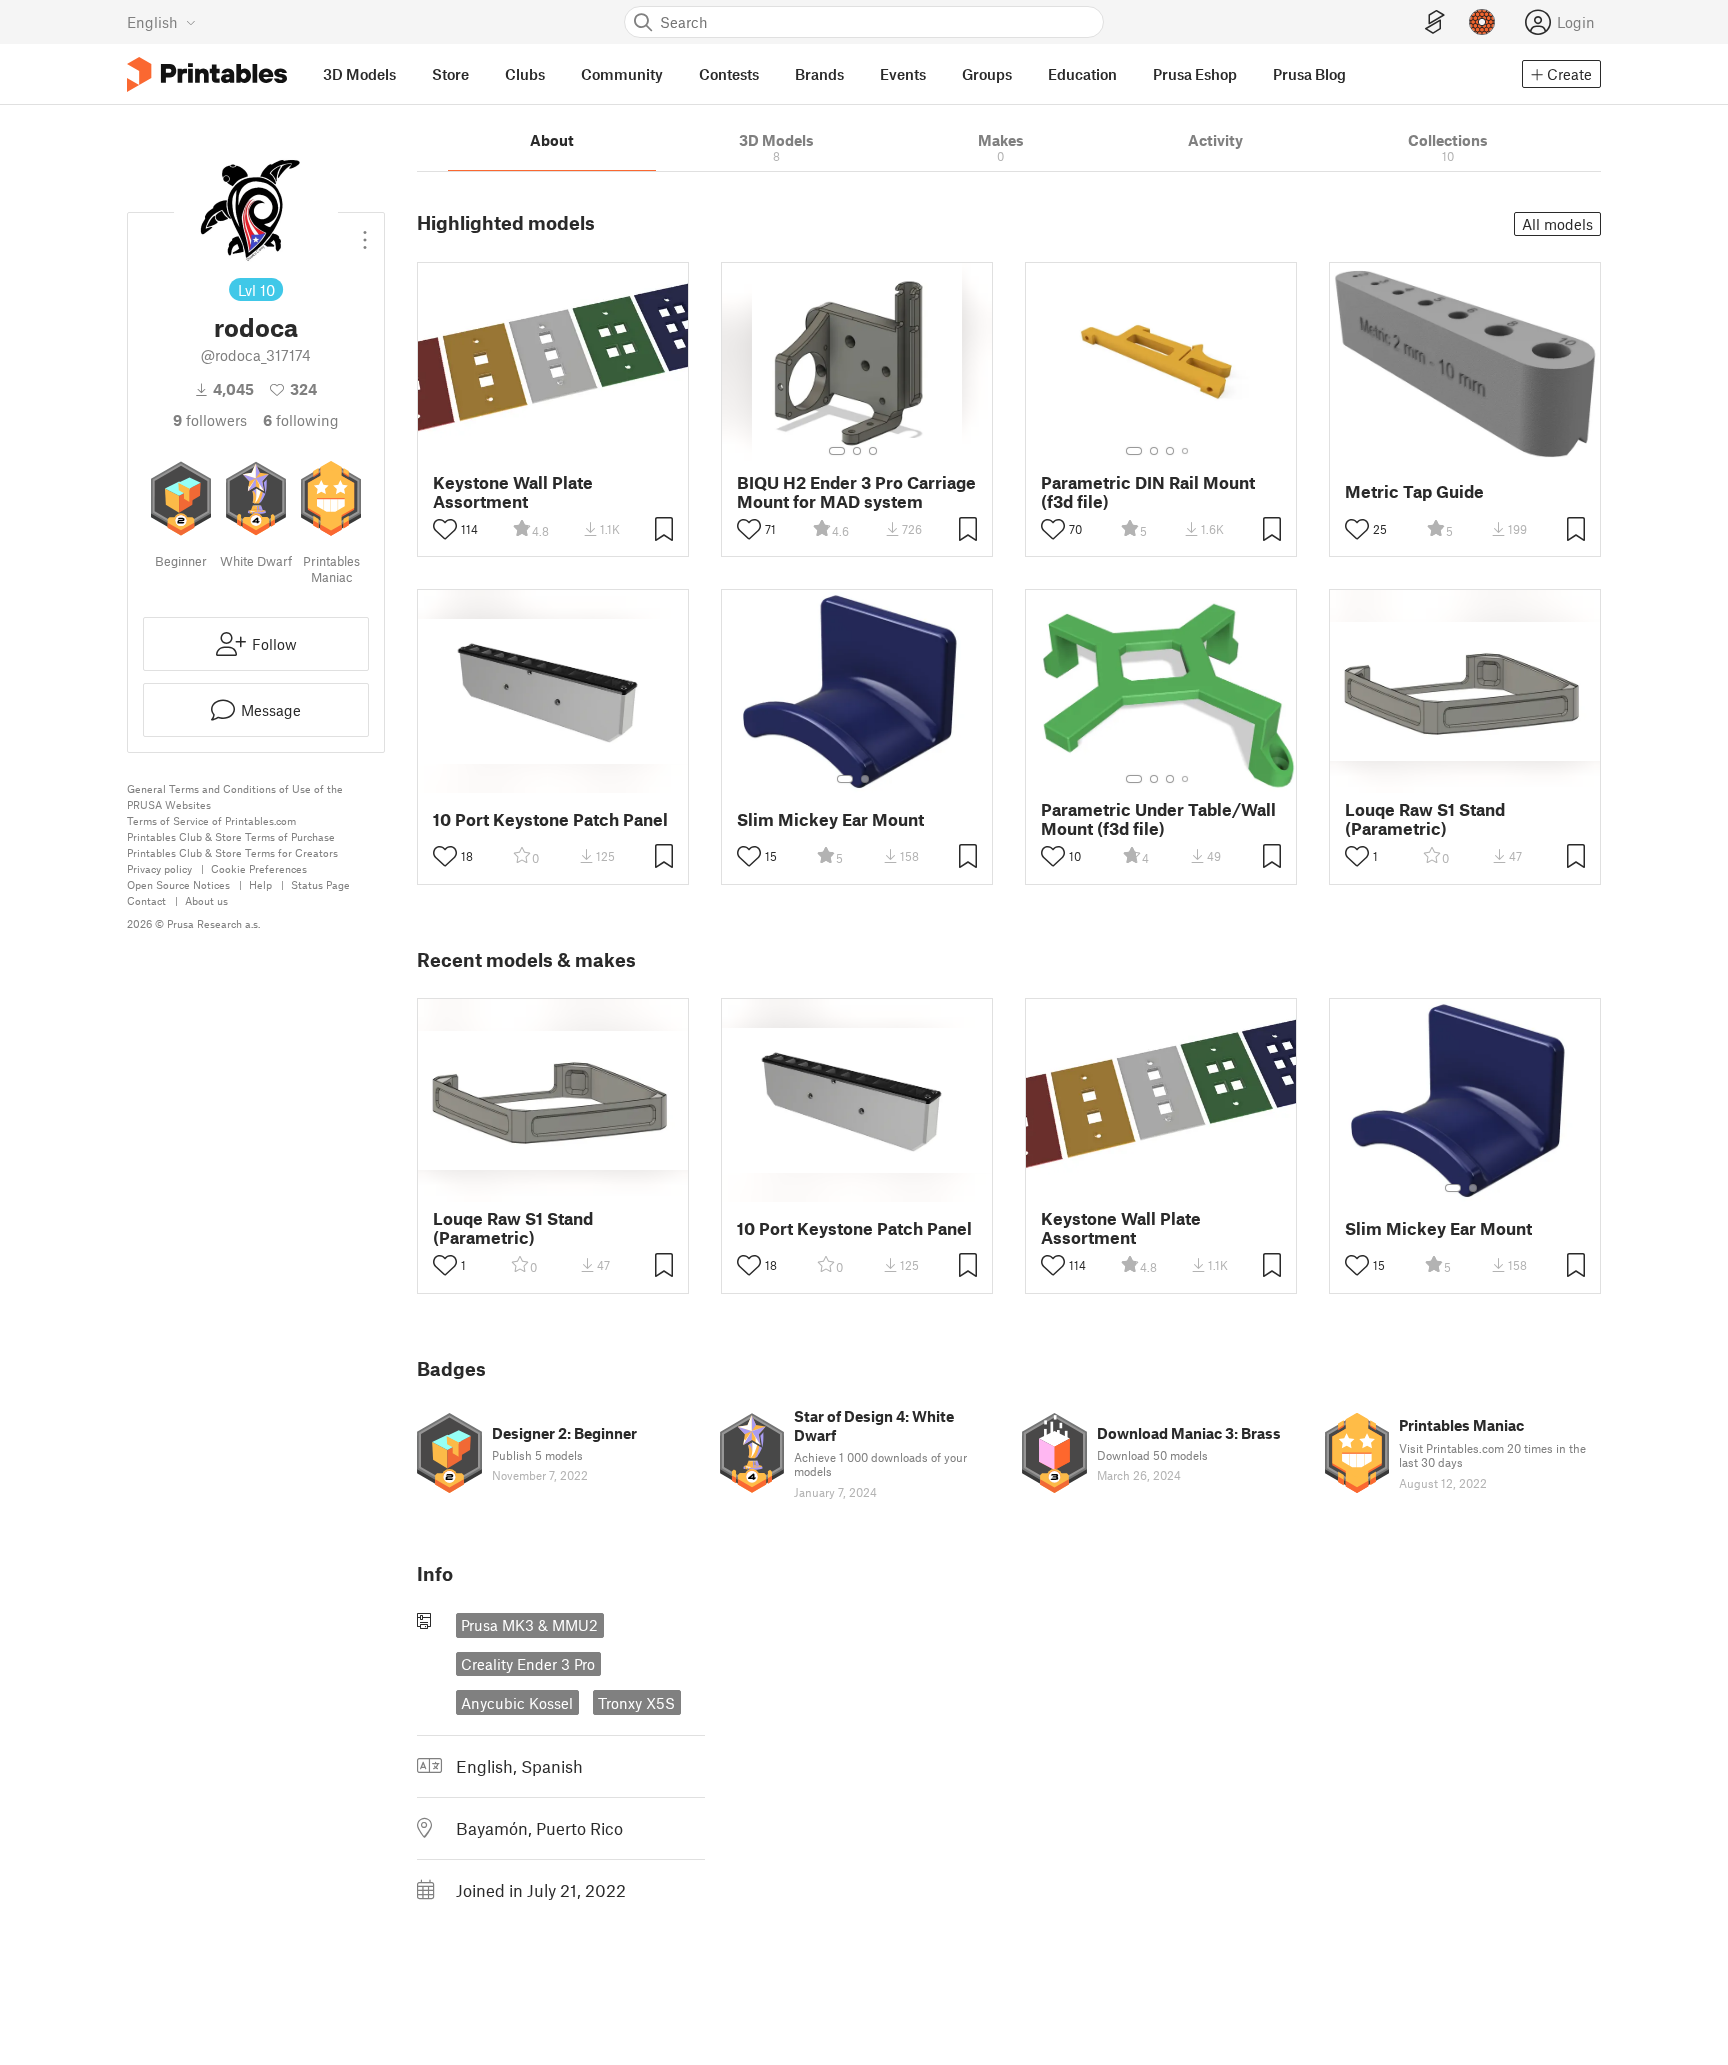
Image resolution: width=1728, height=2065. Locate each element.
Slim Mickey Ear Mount (830, 819)
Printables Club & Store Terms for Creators (232, 852)
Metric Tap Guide (1414, 491)
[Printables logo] (207, 74)
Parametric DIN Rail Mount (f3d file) (1148, 492)
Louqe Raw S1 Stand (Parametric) (1425, 819)
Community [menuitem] (622, 74)
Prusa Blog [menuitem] (1309, 74)
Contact (146, 900)
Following (301, 420)
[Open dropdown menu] (365, 232)
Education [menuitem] (1082, 74)
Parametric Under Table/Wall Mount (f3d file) (1158, 819)
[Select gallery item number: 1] (837, 451)
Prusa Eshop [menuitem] (1195, 74)
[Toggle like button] (445, 529)
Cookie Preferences (259, 868)
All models (1557, 224)
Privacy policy (159, 868)
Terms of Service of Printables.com (211, 820)
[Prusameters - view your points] (1482, 22)
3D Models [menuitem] (359, 74)
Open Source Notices (178, 884)
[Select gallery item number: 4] (1186, 451)
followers (210, 420)
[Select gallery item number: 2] (857, 451)
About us (206, 900)
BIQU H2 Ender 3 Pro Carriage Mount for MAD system (856, 492)
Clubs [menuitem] (525, 74)
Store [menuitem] (450, 74)
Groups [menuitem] (987, 74)
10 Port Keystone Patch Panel (550, 819)
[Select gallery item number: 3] (873, 451)
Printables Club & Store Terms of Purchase (231, 836)
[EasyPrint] (1435, 22)
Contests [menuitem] (729, 74)
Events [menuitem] (903, 74)
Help (260, 884)
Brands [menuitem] (819, 74)
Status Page (320, 884)
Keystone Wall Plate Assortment (513, 492)
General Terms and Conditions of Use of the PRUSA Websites (235, 796)
